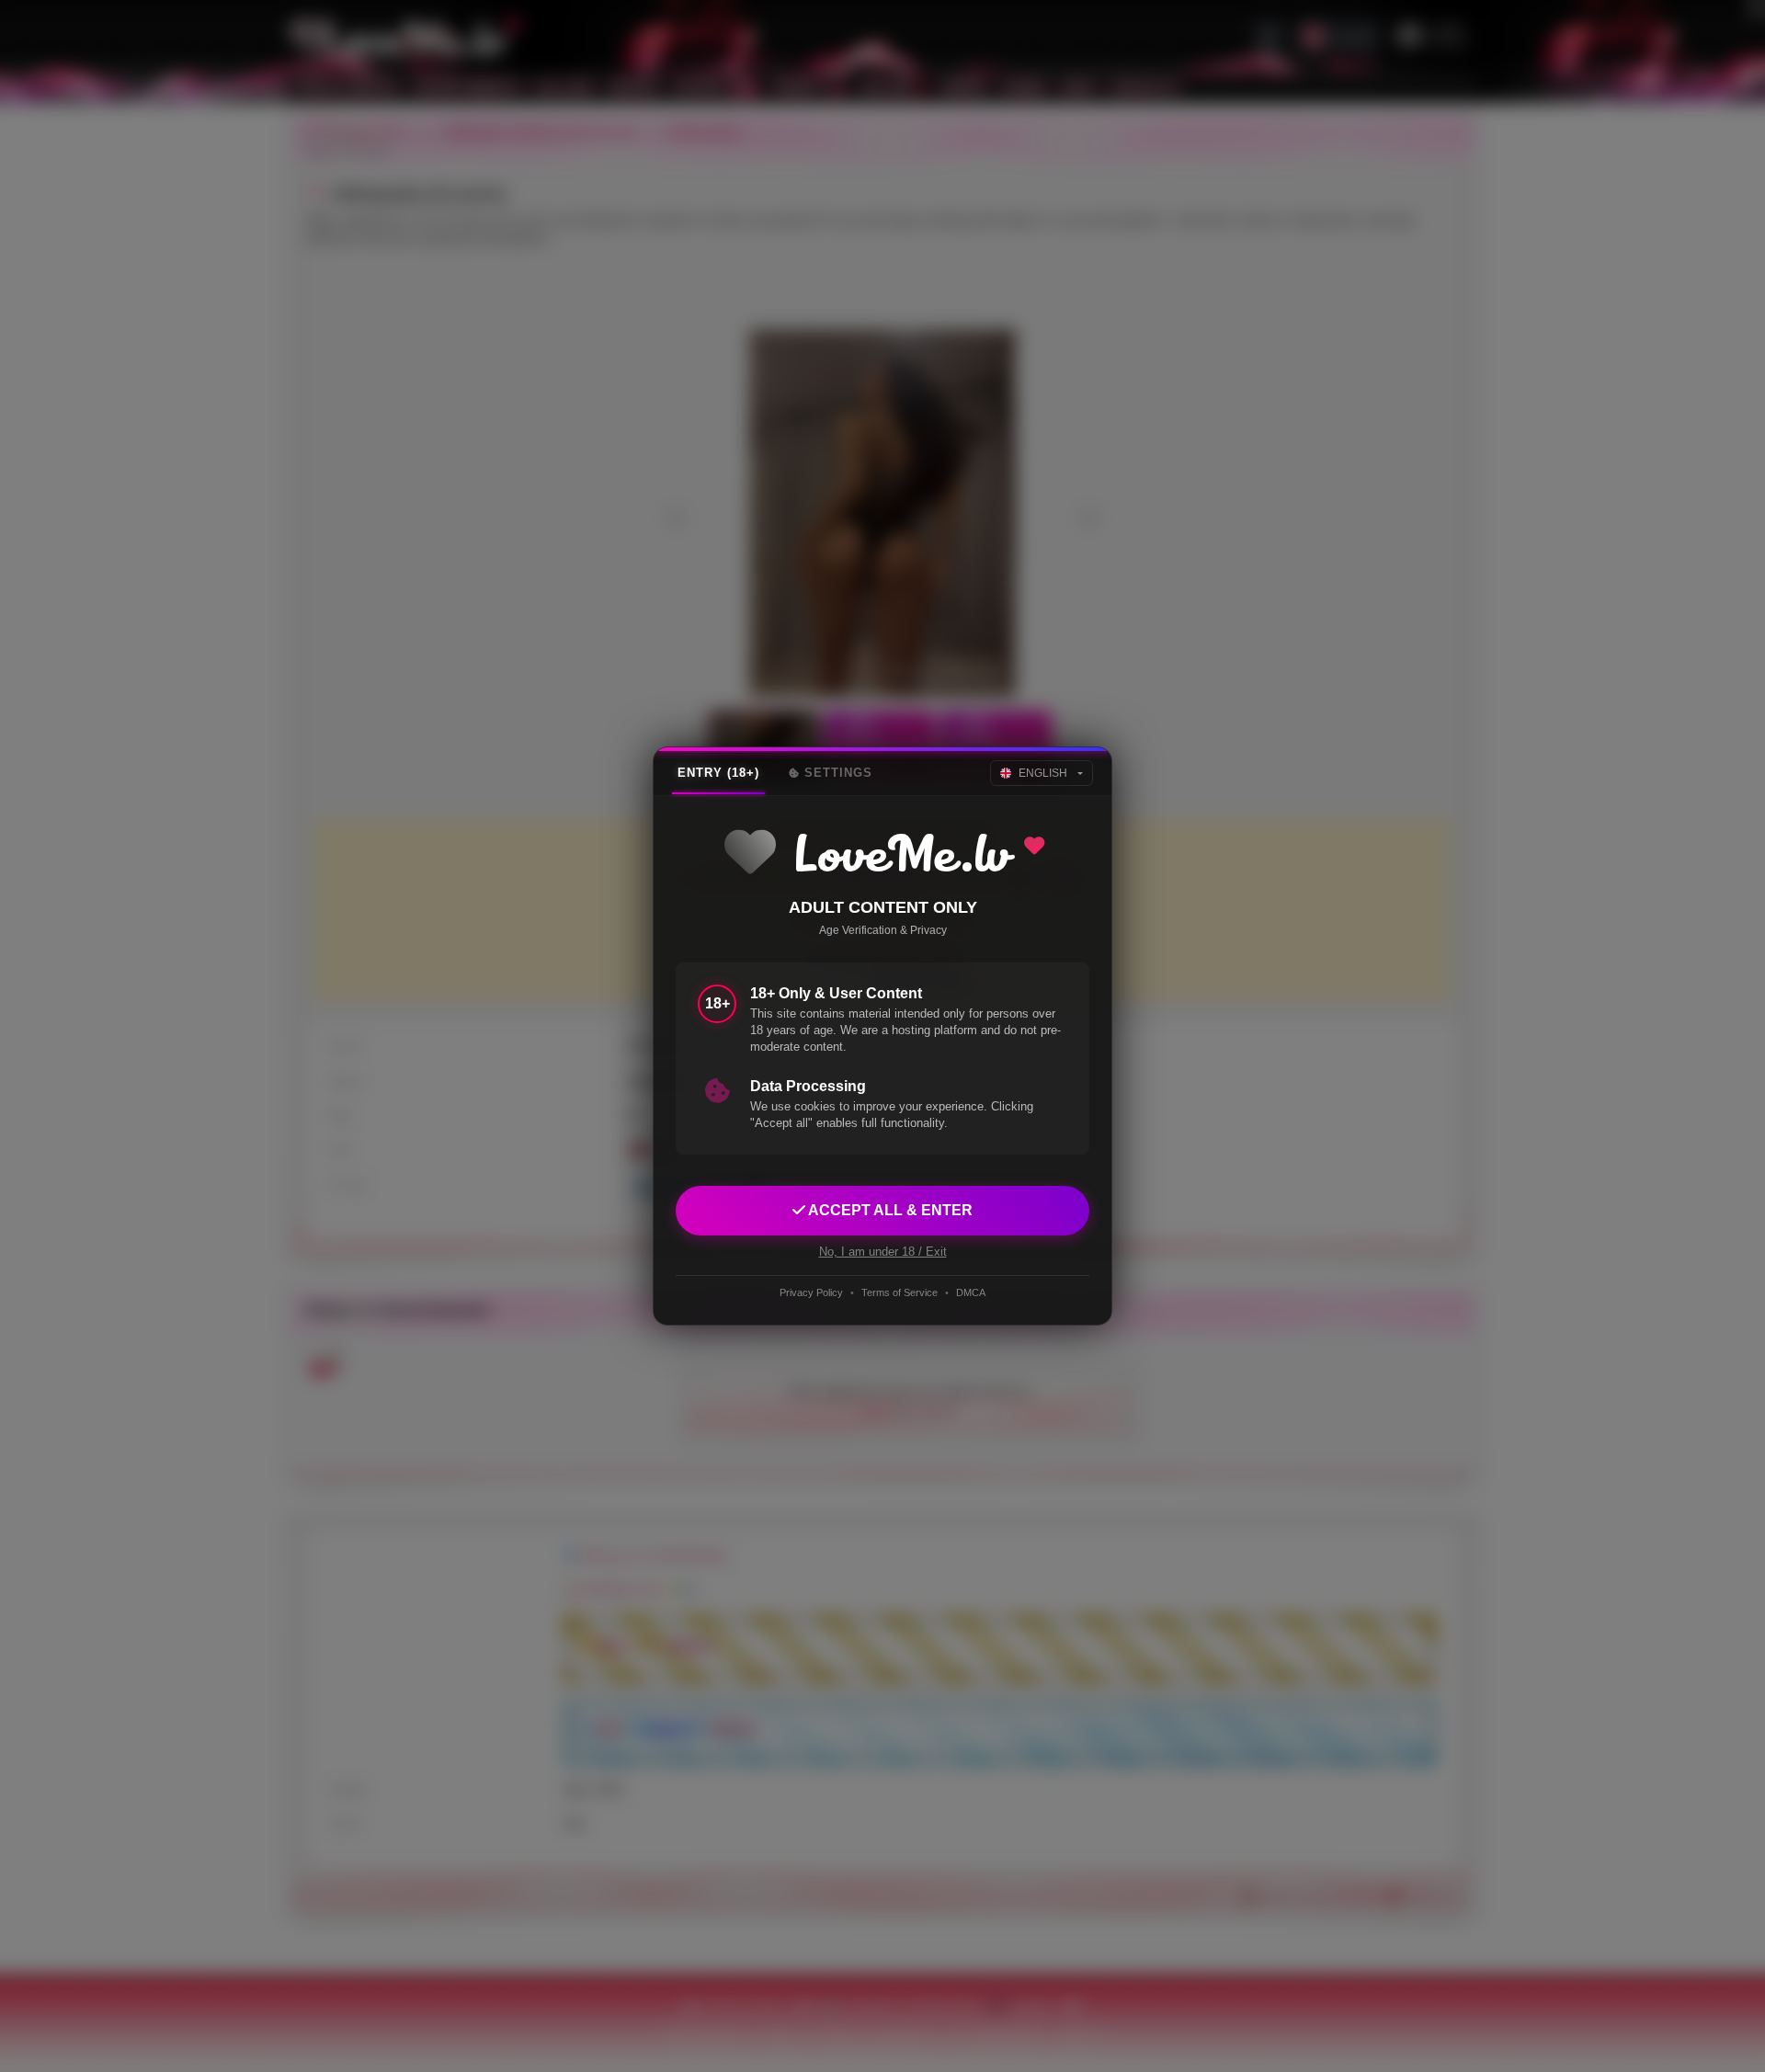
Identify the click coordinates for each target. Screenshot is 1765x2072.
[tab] (718, 773)
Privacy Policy (811, 1292)
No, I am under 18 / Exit (883, 1252)
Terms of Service (900, 1292)
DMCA (971, 1292)
